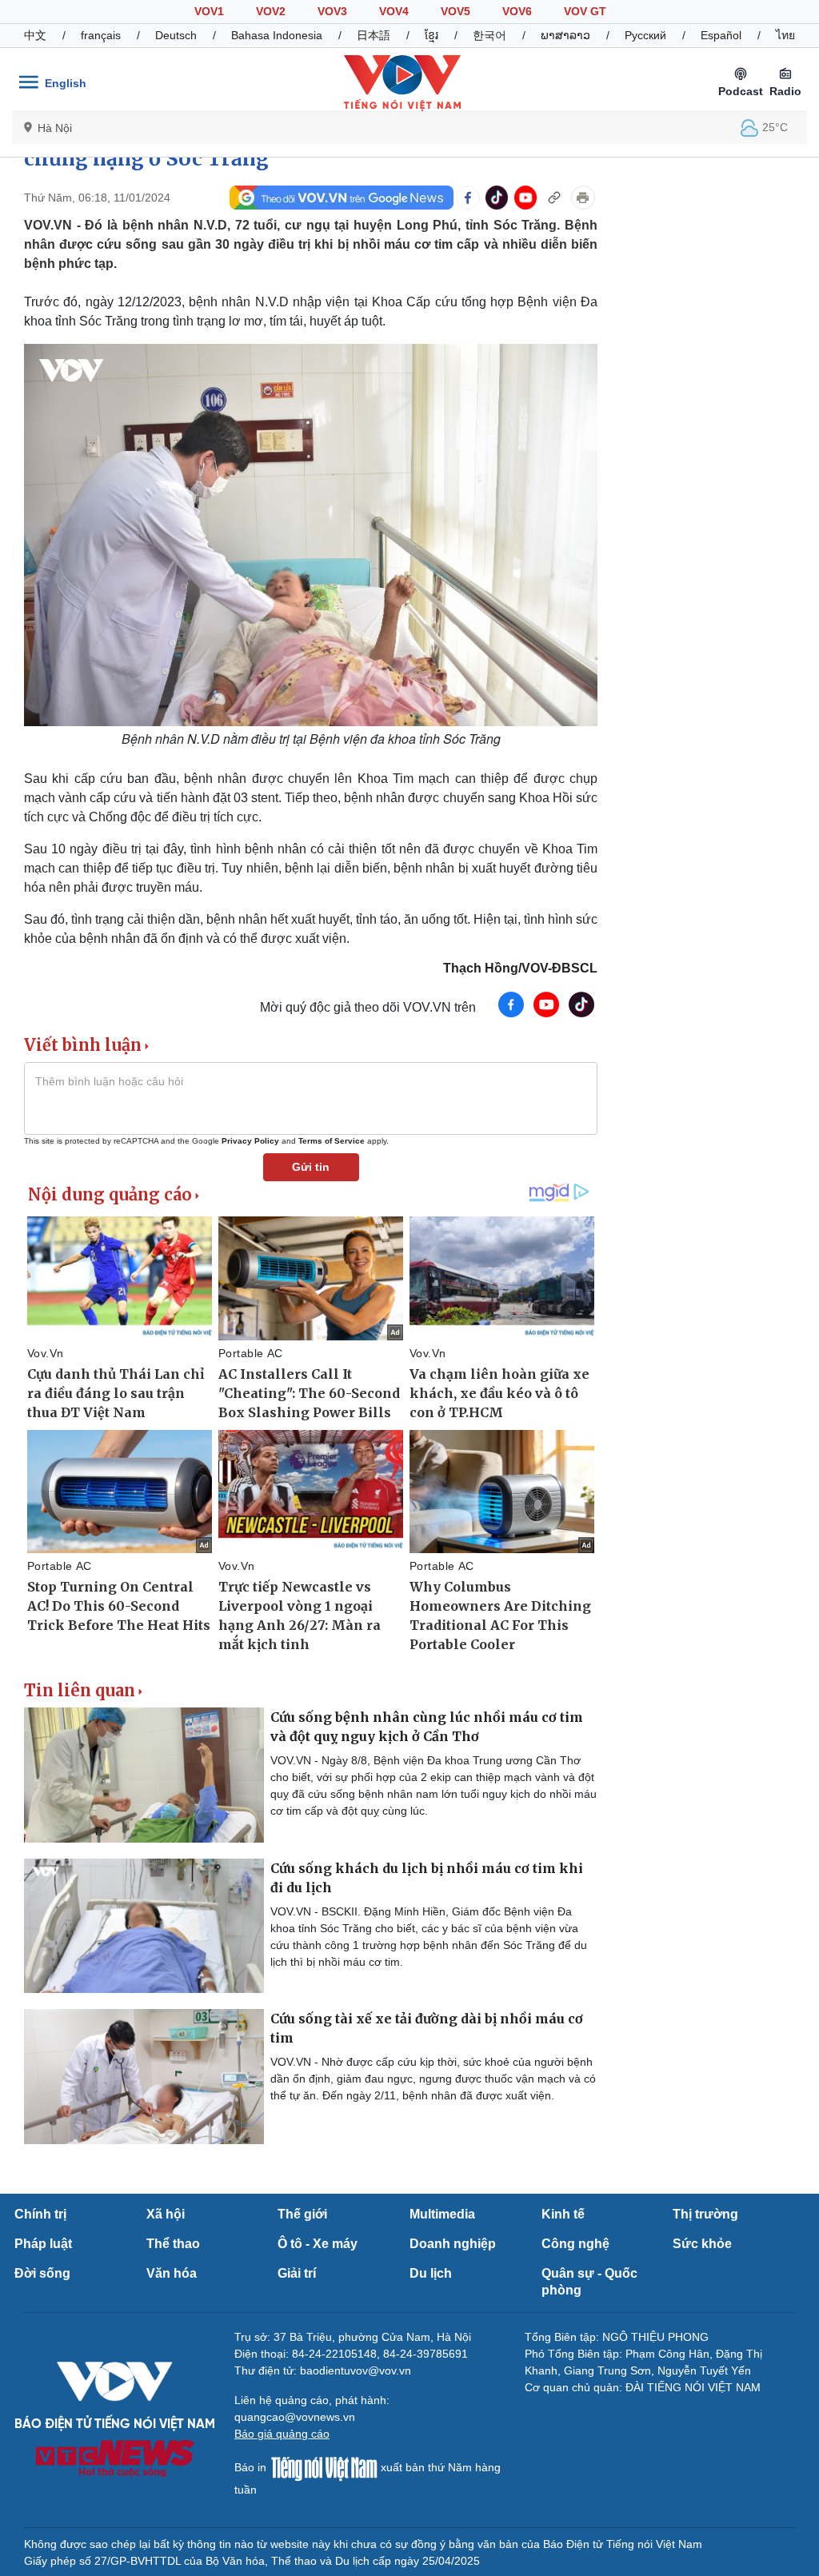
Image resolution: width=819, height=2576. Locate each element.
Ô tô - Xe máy (318, 2244)
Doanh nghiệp (453, 2244)
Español (721, 35)
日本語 (374, 35)
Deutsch (176, 35)
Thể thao (173, 2244)
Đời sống (42, 2273)
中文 (35, 35)
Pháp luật (43, 2244)
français (101, 35)
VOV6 (517, 11)
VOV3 (332, 11)
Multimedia (442, 2214)
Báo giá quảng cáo (282, 2434)
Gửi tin (311, 1167)
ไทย (785, 35)
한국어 (489, 35)
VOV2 (271, 11)
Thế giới (302, 2214)
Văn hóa (172, 2273)
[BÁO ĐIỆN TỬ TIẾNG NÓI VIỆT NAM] (402, 82)
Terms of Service (332, 1141)
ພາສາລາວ (565, 35)
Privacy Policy (250, 1141)
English (66, 83)
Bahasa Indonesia (277, 35)
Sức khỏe (702, 2244)
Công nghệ (575, 2244)
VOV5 (455, 11)
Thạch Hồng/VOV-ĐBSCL (520, 968)
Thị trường (705, 2214)
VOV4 (394, 11)
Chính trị (40, 2214)
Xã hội (166, 2214)
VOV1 (209, 11)
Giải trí (297, 2273)
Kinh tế (563, 2214)
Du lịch (431, 2273)
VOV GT (585, 11)
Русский (645, 35)
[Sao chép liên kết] (554, 198)
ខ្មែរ (431, 35)
